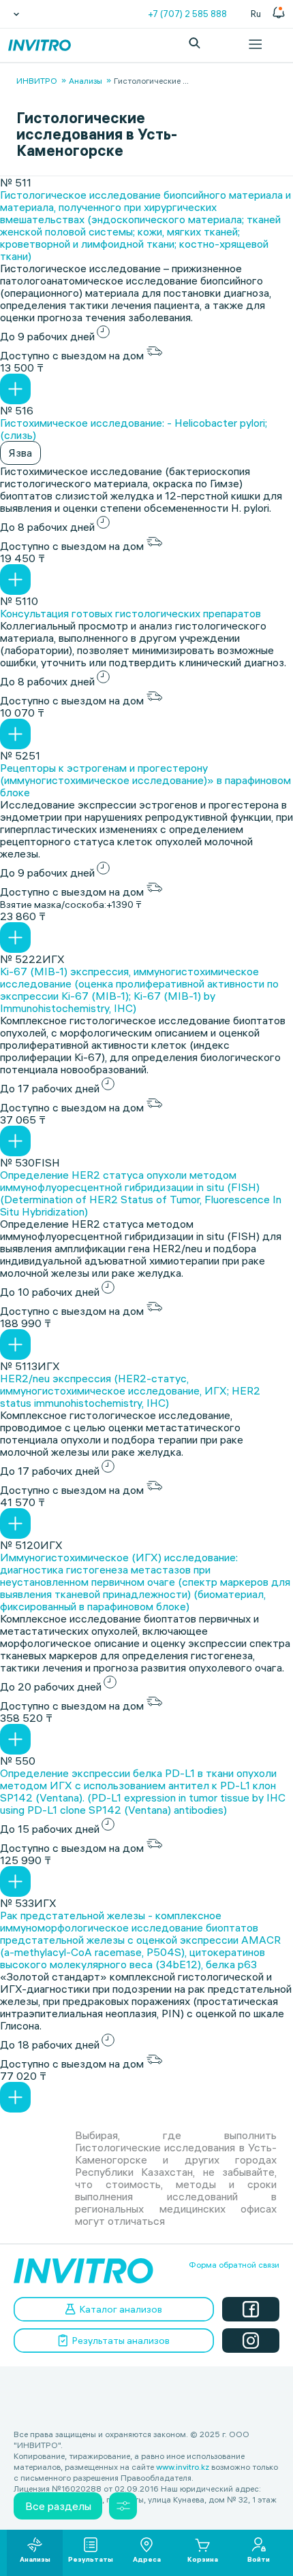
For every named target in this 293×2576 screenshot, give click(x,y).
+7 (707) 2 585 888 (187, 14)
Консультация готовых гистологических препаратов (130, 613)
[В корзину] (15, 389)
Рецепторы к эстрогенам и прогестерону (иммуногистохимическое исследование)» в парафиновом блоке (145, 780)
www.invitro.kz (183, 2467)
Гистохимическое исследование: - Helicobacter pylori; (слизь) (134, 429)
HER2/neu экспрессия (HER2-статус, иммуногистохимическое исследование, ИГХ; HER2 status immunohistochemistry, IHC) (130, 1390)
